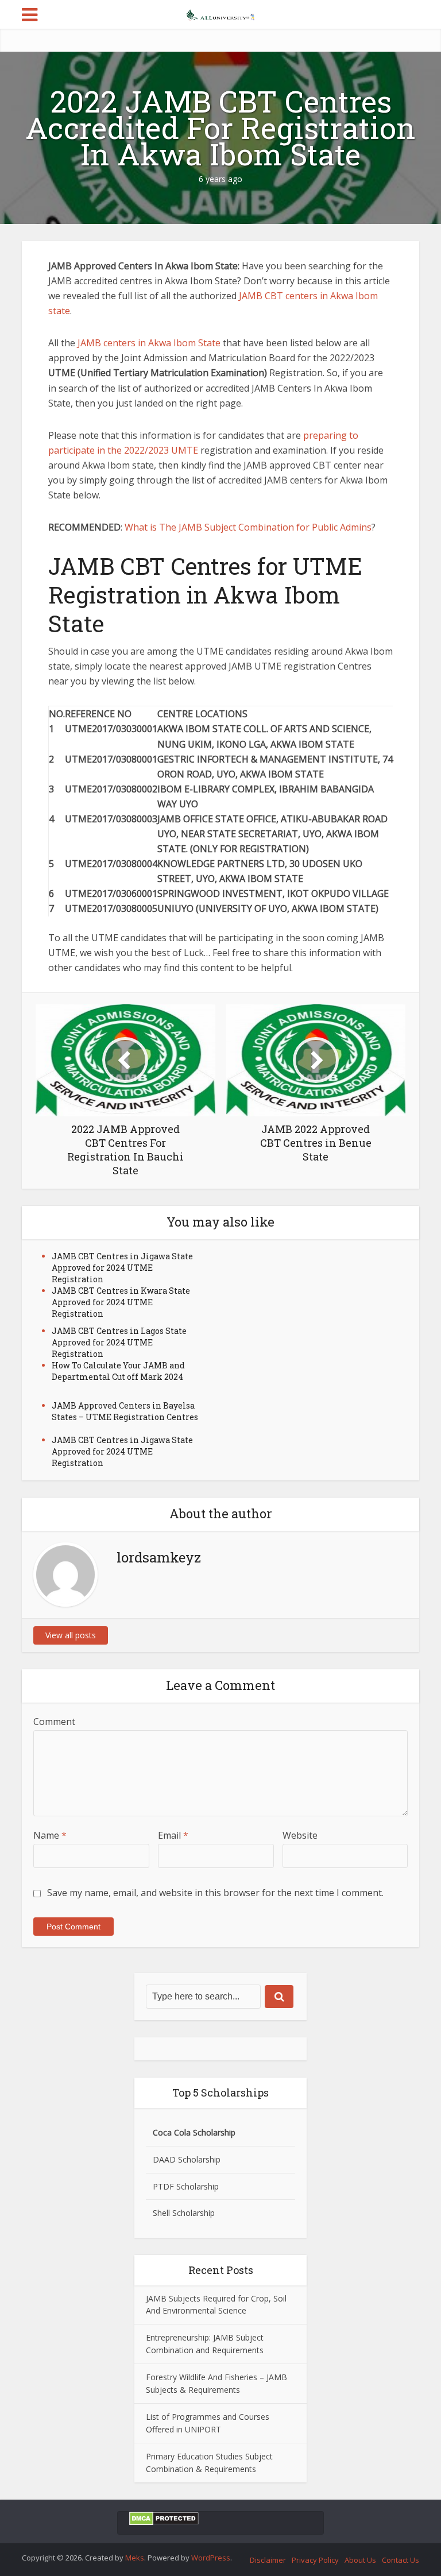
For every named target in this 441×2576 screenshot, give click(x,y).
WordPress (211, 2558)
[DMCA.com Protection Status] (164, 2518)
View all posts (71, 1635)
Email (173, 1835)
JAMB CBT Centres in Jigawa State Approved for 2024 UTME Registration (122, 1268)
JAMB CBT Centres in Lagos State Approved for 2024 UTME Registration (119, 1342)
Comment (54, 1722)
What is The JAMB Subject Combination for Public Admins (248, 527)
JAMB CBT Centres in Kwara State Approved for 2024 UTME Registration (121, 1302)
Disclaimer (268, 2560)
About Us (360, 2560)
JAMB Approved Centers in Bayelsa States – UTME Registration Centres (125, 1411)
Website (300, 1835)
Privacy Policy (315, 2560)
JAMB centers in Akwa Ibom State (149, 343)
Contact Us (401, 2560)
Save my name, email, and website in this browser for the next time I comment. (215, 1893)
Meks (135, 2558)
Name (50, 1835)
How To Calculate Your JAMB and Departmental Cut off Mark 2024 (118, 1371)
